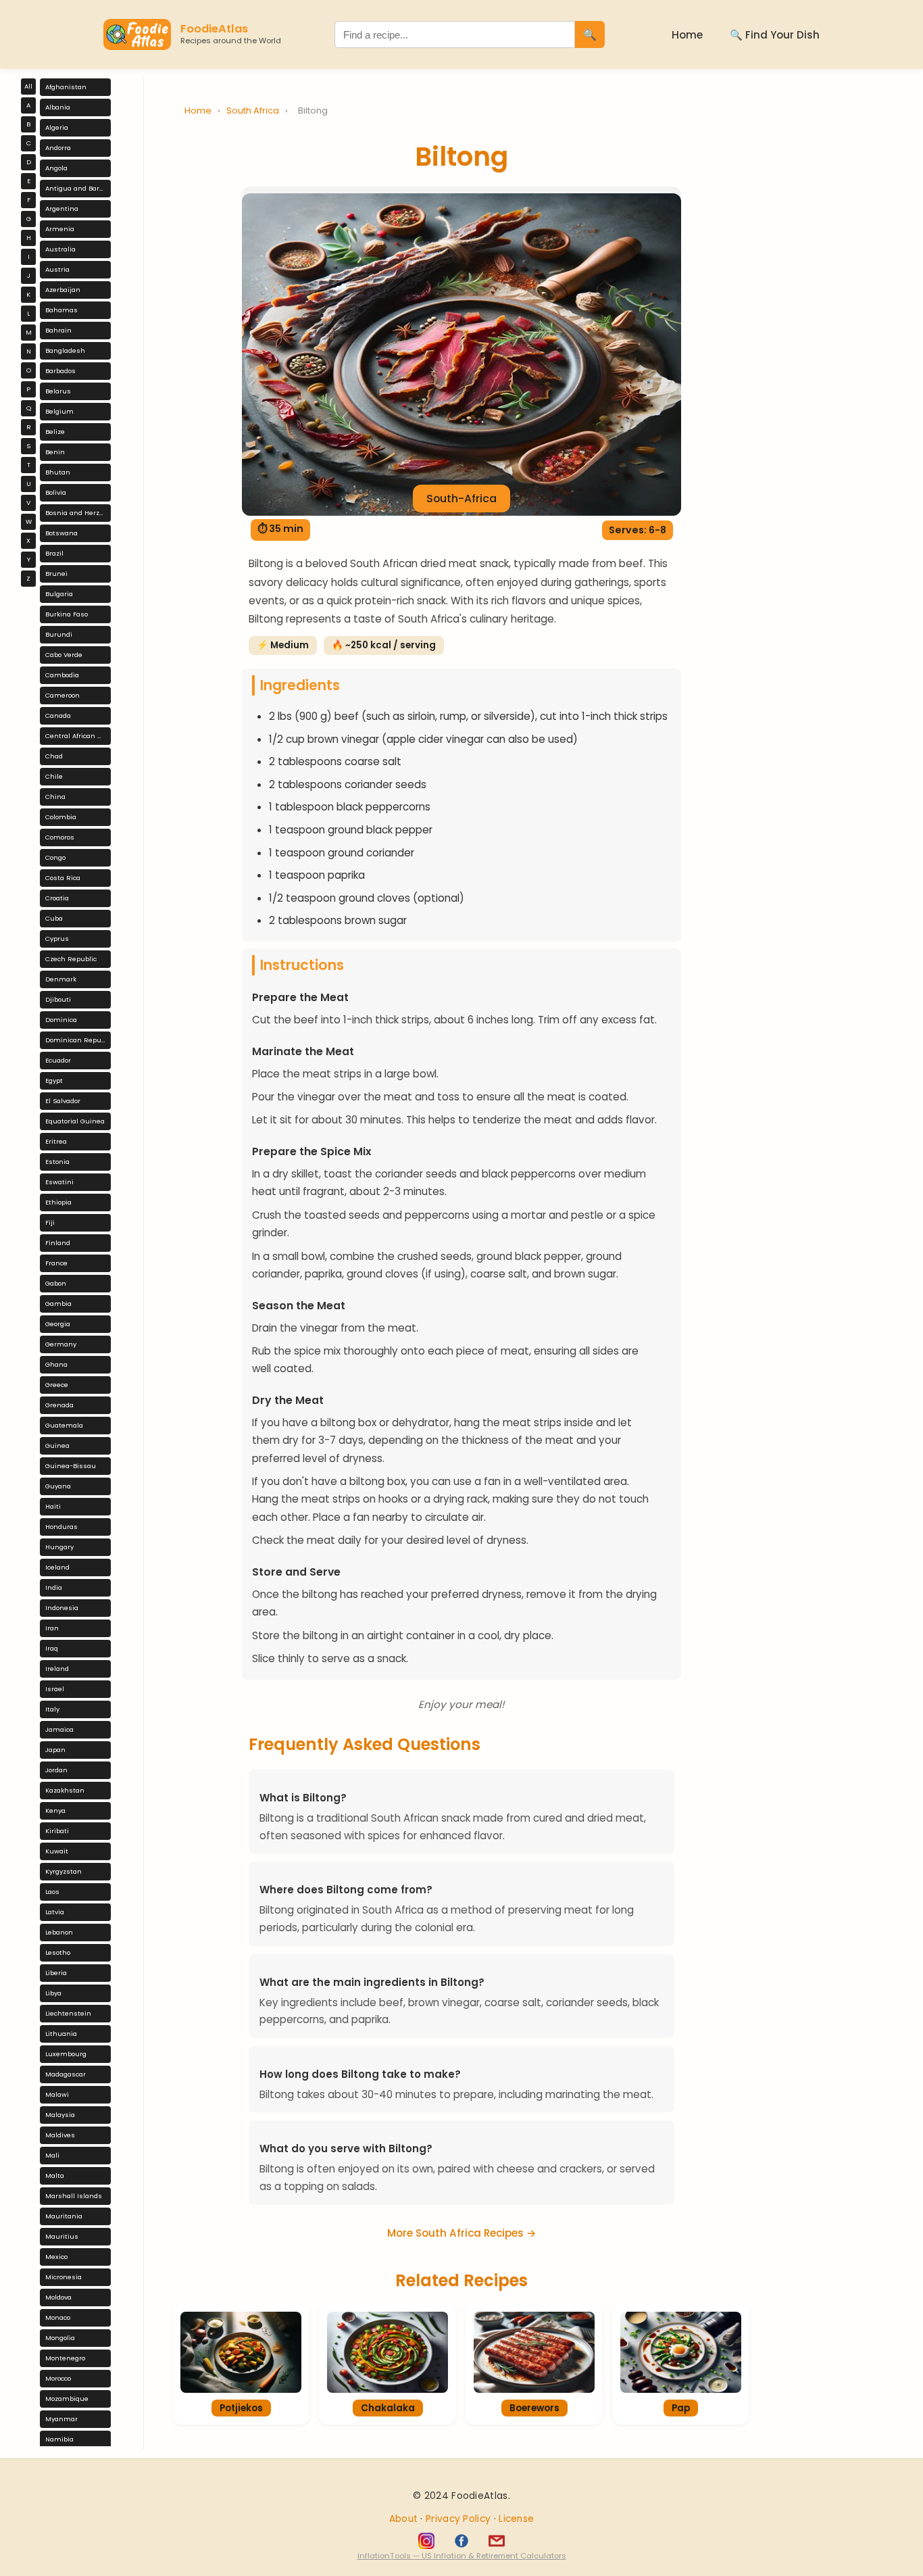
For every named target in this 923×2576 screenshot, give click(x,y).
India (54, 1587)
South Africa (254, 111)
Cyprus (57, 939)
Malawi (57, 2094)
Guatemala (64, 1425)
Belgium (59, 411)
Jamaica (59, 1729)
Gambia (58, 1304)
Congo (55, 857)
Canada (58, 715)
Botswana (61, 533)
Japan (55, 1750)
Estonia (57, 1162)
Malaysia (60, 2115)
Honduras (61, 1527)
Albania (58, 107)
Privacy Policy (460, 2519)
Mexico (56, 2257)
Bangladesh (65, 350)
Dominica (61, 1020)
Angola (56, 168)
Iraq (52, 1648)
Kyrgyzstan (64, 1871)
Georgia (58, 1324)
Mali (52, 2155)
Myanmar (61, 2419)
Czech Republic (71, 959)
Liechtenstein (68, 2013)
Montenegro (65, 2358)
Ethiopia (58, 1202)
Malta (55, 2176)
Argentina (62, 209)
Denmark (61, 979)
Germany (61, 1344)
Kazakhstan (65, 1790)
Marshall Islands (74, 2196)
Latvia (55, 1912)
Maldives (60, 2135)
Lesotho (58, 1952)
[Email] (497, 2541)
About (405, 2519)
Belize (55, 432)
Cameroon (63, 695)
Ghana (56, 1364)
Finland (58, 1243)
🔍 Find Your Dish (775, 35)
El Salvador (63, 1101)
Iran (52, 1628)
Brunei (56, 574)
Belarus (58, 391)
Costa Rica (63, 878)
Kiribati (57, 1831)
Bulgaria (59, 594)
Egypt (54, 1080)
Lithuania (61, 2034)
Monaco (58, 2317)
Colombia (61, 817)
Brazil (54, 553)
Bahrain (58, 330)
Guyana (58, 1486)
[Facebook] (461, 2541)
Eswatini (59, 1182)
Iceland (57, 1567)
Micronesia (64, 2277)
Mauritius (62, 2236)
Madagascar (66, 2074)
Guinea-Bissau (71, 1466)
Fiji (50, 1222)
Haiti (53, 1506)
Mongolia (60, 2338)
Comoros (60, 837)
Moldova (58, 2297)
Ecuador (58, 1060)
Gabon (56, 1283)
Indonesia (62, 1608)
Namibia (59, 2439)
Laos (52, 1892)
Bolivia (56, 492)
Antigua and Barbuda (78, 188)
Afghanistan (66, 87)
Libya (53, 1993)
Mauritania (64, 2216)
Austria (57, 269)
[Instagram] (426, 2541)
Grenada (59, 1405)
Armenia (60, 229)
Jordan (56, 1770)
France (56, 1263)
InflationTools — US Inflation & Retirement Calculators (462, 2556)
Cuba (54, 918)
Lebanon (59, 1932)
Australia (60, 249)
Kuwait (57, 1851)
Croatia (57, 898)
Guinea (57, 1445)
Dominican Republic (78, 1040)
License (516, 2519)
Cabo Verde (64, 655)
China (55, 797)
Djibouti (58, 999)
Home (687, 35)
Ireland (57, 1669)
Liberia (56, 1973)
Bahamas (61, 310)
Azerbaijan (63, 290)
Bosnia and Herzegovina (78, 513)
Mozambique (67, 2399)
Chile (54, 776)
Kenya (55, 1811)
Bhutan (58, 472)
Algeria (57, 127)
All (28, 86)
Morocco (58, 2378)
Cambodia (62, 675)
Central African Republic (78, 736)
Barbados (60, 371)
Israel (55, 1689)
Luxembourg (66, 2054)
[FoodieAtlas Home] (137, 34)
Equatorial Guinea (75, 1121)
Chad (54, 756)
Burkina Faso (67, 614)
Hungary (59, 1547)
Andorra (58, 148)
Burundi (59, 634)
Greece (57, 1385)
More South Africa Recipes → (461, 2233)
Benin (55, 452)
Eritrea (56, 1141)
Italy (52, 1709)
